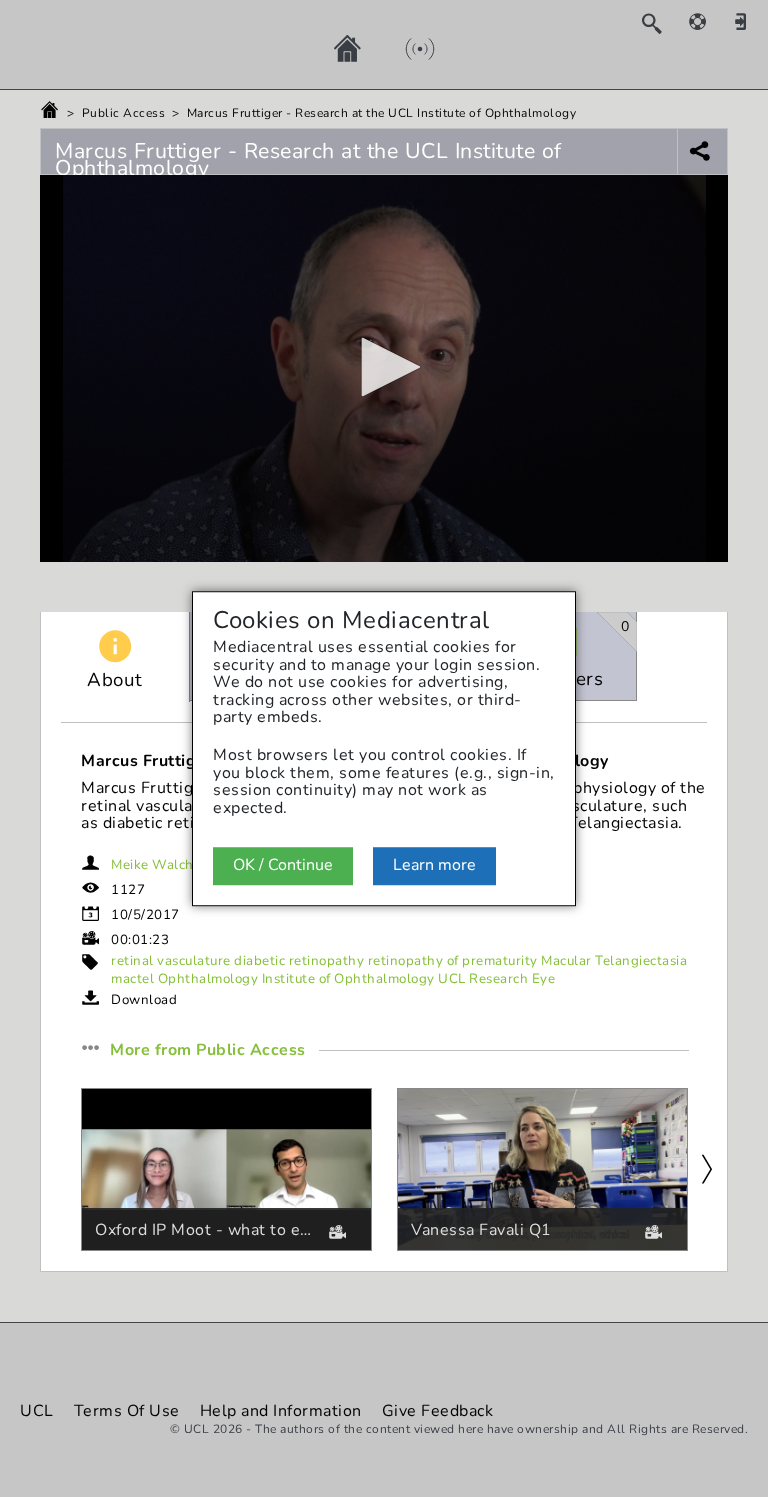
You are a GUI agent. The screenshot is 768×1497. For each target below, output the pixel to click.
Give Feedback (438, 1411)
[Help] (708, 21)
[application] (384, 368)
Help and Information (281, 1411)
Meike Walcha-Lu (167, 865)
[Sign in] (748, 21)
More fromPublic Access (208, 1051)
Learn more (434, 866)
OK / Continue (283, 866)
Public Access (124, 113)
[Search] (661, 23)
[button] (384, 367)
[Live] (400, 48)
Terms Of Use (127, 1411)
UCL (37, 1411)
